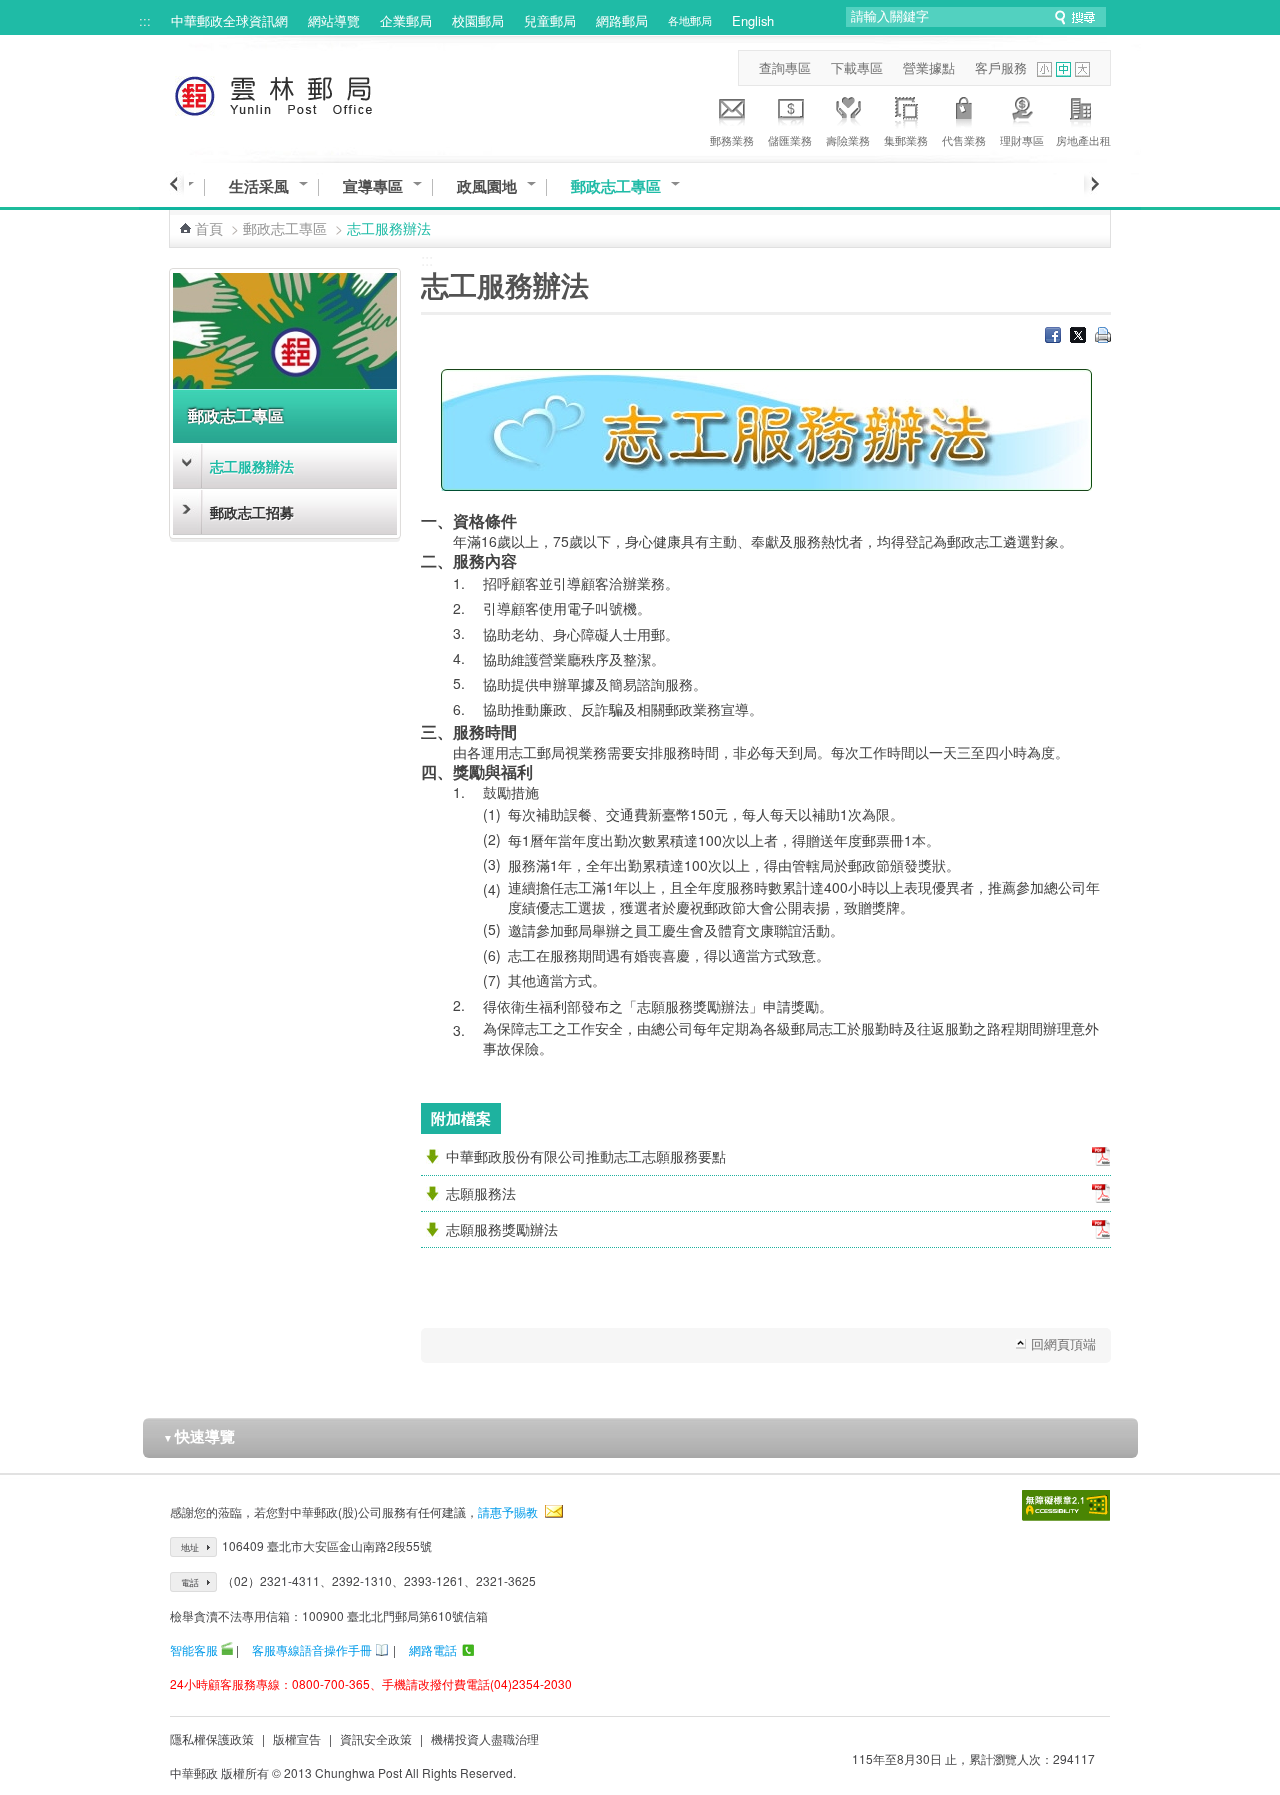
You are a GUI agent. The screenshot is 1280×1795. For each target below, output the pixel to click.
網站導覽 (334, 20)
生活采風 (259, 186)
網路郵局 (622, 20)
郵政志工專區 (616, 186)
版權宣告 (297, 1738)
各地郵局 (690, 20)
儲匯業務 (790, 140)
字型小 (1044, 69)
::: (145, 20)
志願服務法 (481, 1193)
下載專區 (857, 67)
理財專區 (1022, 140)
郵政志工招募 (252, 512)
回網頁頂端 (1063, 1343)
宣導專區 (373, 186)
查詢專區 (785, 67)
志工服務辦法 (252, 466)
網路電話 (433, 1649)
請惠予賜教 (508, 1511)
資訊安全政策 (376, 1738)
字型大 (1082, 69)
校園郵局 (478, 20)
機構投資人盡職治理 (485, 1738)
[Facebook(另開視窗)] (1053, 337)
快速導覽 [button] (199, 1436)
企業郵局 (406, 20)
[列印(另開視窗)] (1103, 337)
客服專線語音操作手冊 (312, 1649)
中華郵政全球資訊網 (229, 20)
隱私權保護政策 (212, 1738)
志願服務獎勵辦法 (502, 1229)
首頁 (209, 228)
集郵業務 (906, 140)
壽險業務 (848, 140)
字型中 (1063, 69)
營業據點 (929, 67)
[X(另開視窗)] (1078, 337)
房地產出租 (1083, 140)
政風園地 (487, 186)
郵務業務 (732, 140)
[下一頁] (1091, 184)
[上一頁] (176, 184)
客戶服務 (1001, 67)
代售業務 (964, 140)
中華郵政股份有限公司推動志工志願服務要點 (586, 1156)
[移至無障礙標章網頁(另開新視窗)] (1066, 1505)
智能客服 (194, 1649)
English (753, 20)
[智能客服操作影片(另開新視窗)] (227, 1649)
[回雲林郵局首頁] (310, 92)
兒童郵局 (550, 20)
